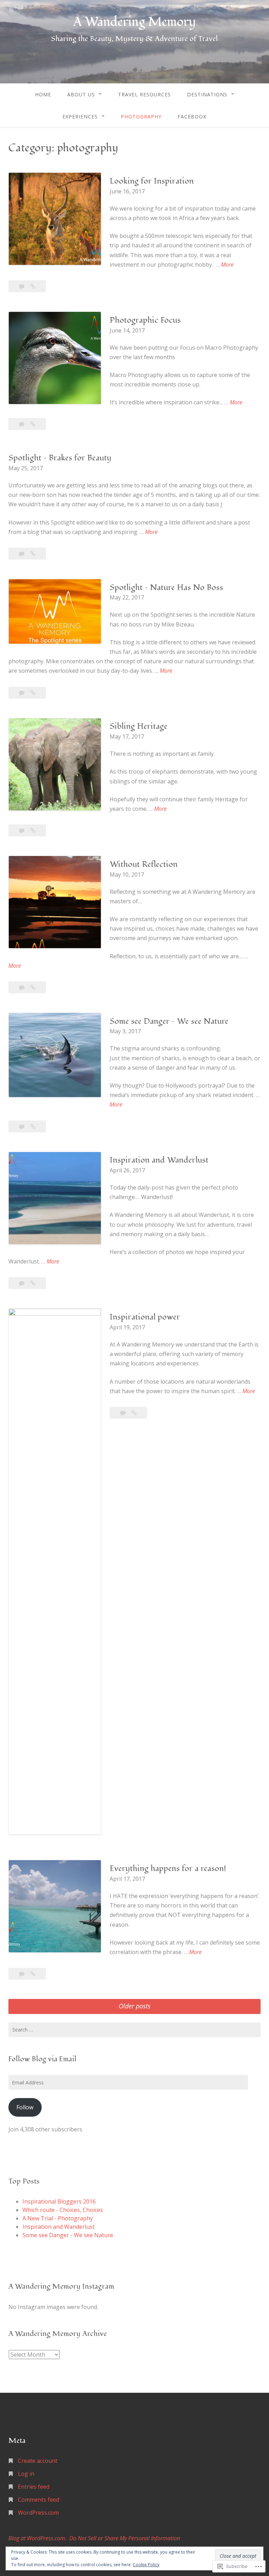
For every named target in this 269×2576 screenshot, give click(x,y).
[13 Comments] (22, 830)
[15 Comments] (22, 1283)
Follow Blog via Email (42, 2059)
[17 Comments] (22, 987)
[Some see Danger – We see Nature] (33, 1126)
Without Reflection (144, 864)
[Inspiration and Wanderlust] (33, 1283)
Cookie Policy (146, 2565)
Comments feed (39, 2500)
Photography (141, 117)
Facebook (192, 117)
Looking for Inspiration (152, 181)
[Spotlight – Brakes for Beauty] (33, 554)
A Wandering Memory (134, 22)
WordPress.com (38, 2513)
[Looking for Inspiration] (33, 286)
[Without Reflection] (33, 987)
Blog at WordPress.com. (37, 2538)
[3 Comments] (22, 554)
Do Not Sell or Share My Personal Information (125, 2538)
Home (43, 94)
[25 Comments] (22, 1974)
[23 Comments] (124, 1413)
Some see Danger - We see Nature (68, 2235)
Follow (25, 2107)
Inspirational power (145, 1317)
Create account (38, 2461)
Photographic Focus (145, 320)
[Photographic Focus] (33, 424)
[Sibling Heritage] (33, 830)
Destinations (207, 94)
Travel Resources (144, 94)
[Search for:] (134, 2030)
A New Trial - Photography (58, 2218)
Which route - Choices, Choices (63, 2210)
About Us (81, 94)
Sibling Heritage (139, 726)
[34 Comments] (22, 424)
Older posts (135, 2006)
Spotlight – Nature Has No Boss (166, 587)
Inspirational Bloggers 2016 (59, 2201)
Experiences (80, 117)
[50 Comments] (22, 1126)
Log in (26, 2474)
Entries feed (34, 2487)
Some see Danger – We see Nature (169, 1021)
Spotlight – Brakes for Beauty (60, 458)
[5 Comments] (22, 286)
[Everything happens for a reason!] (33, 1974)
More (227, 265)
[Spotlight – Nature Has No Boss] (33, 693)
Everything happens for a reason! (168, 1868)
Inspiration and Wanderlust (159, 1160)
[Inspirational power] (134, 1413)
